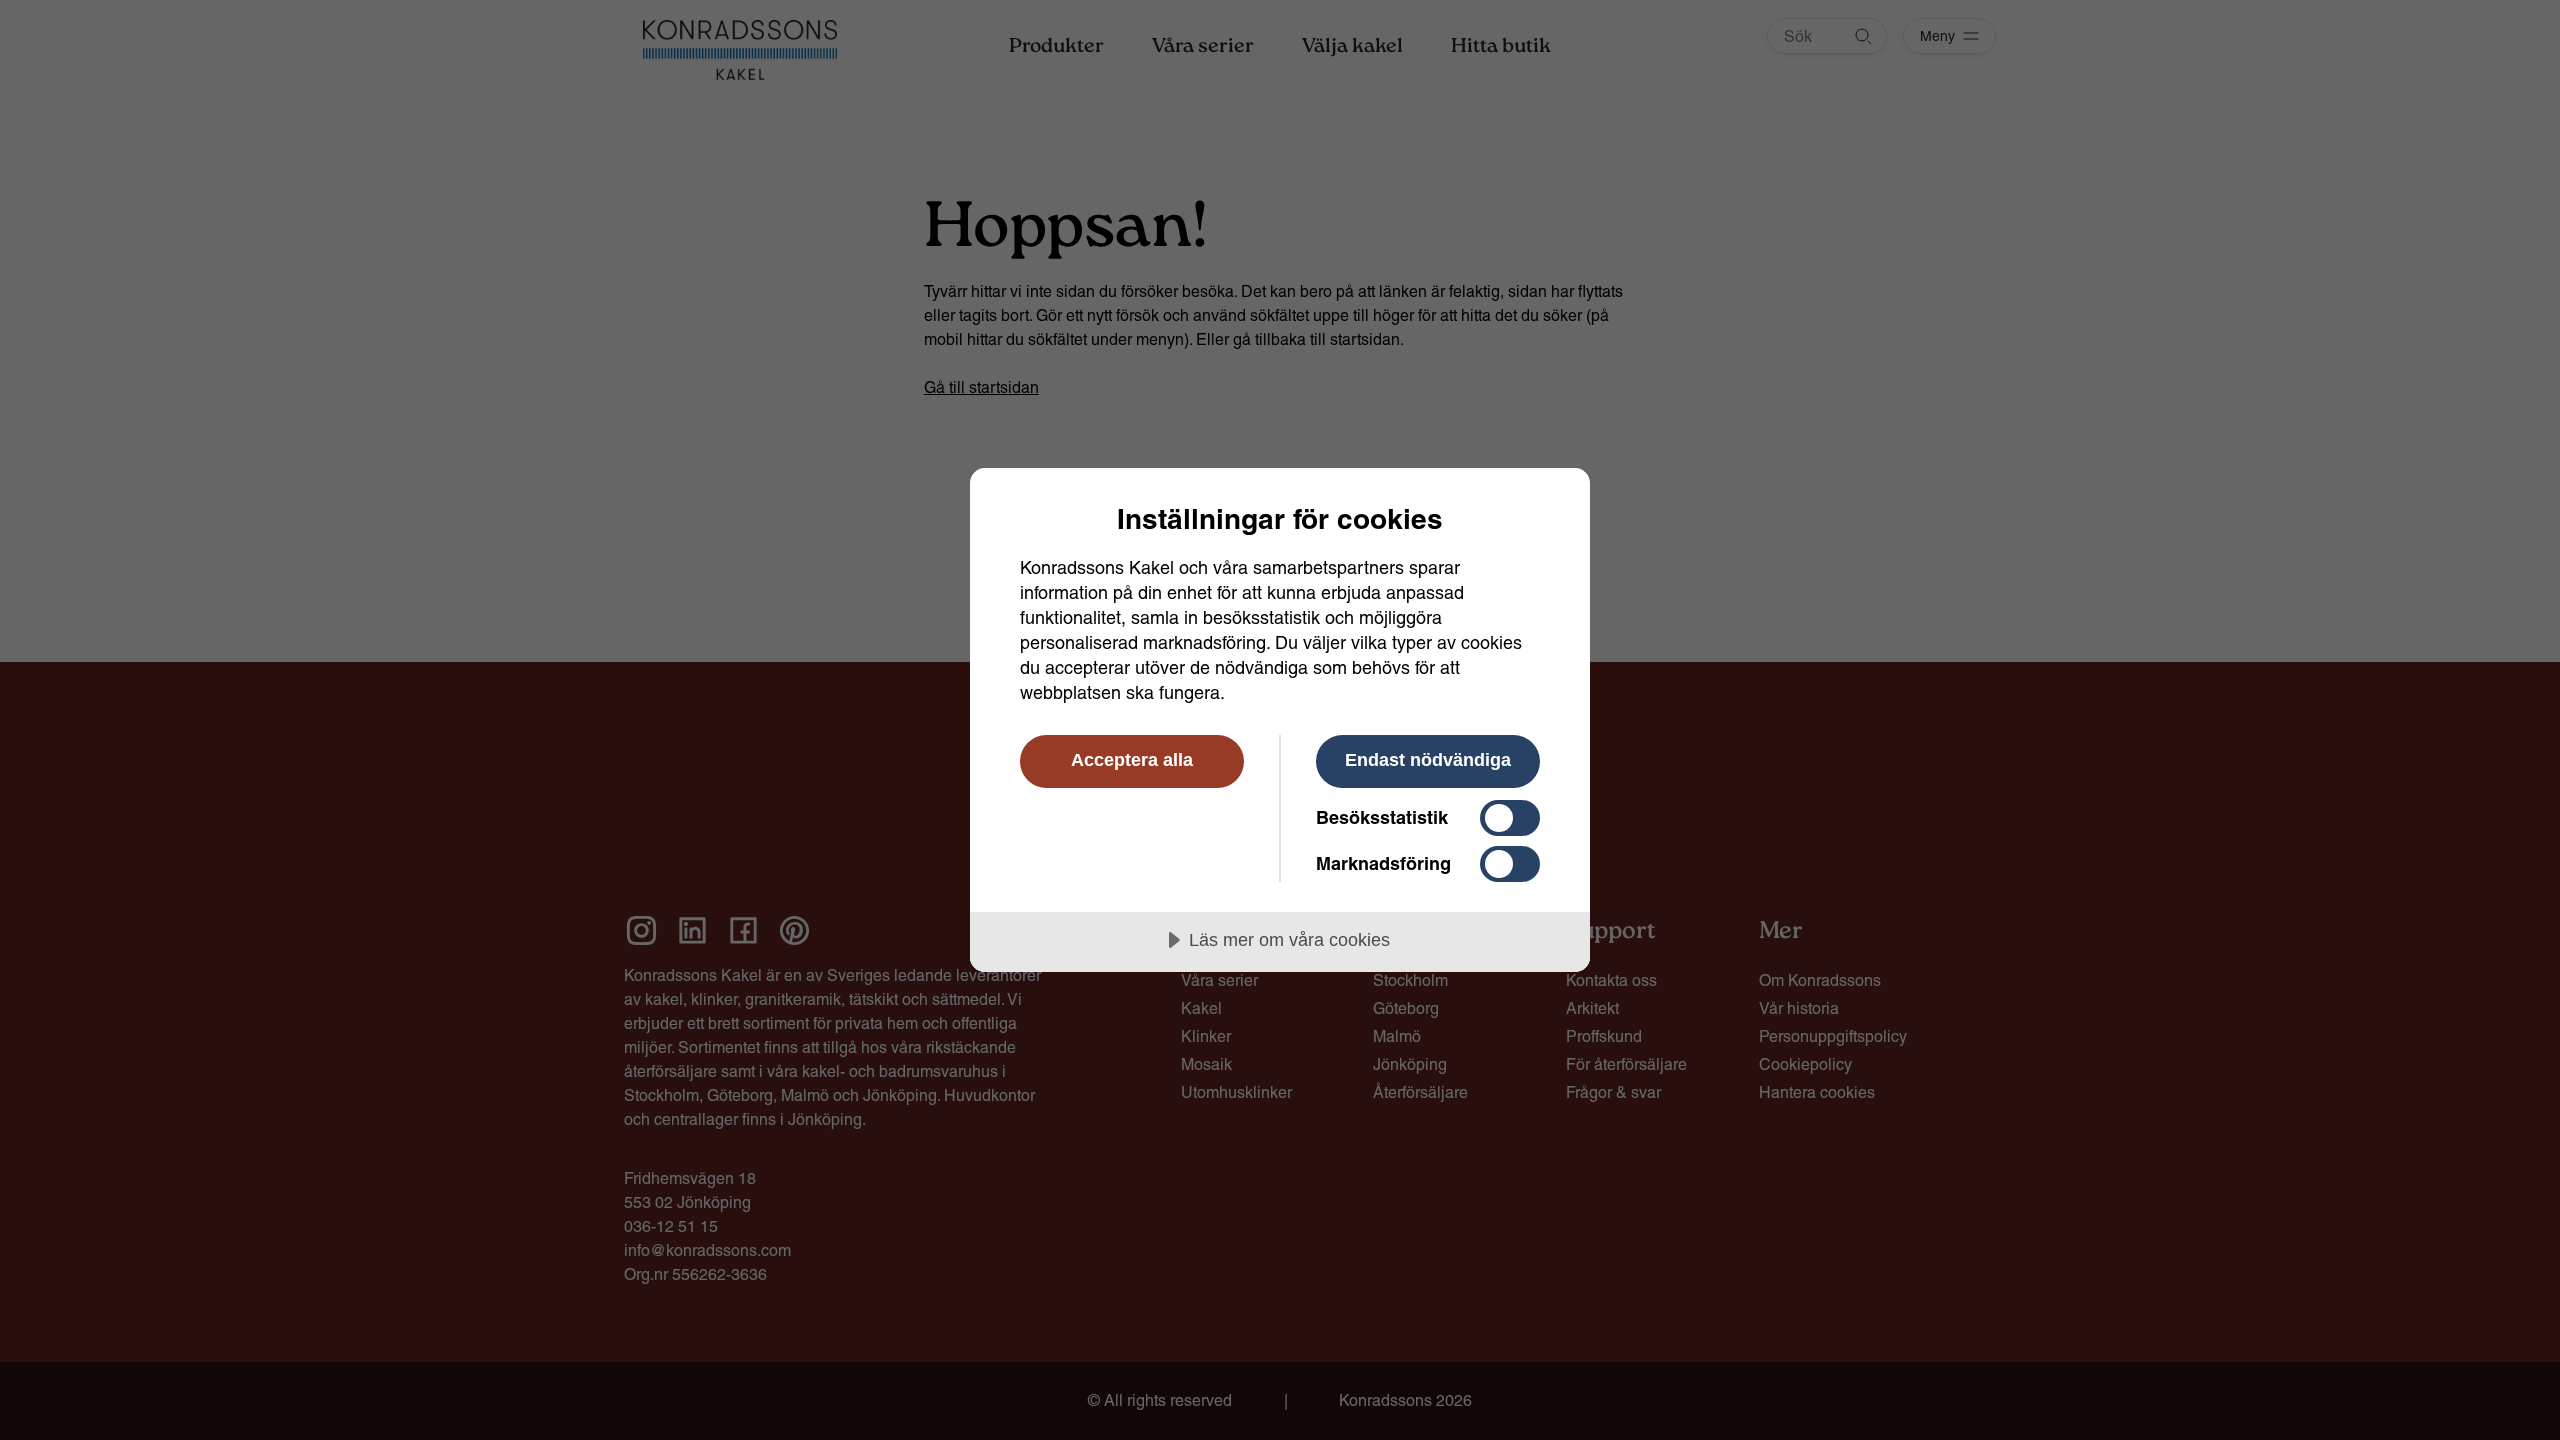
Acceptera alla (1132, 760)
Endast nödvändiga (1428, 760)
